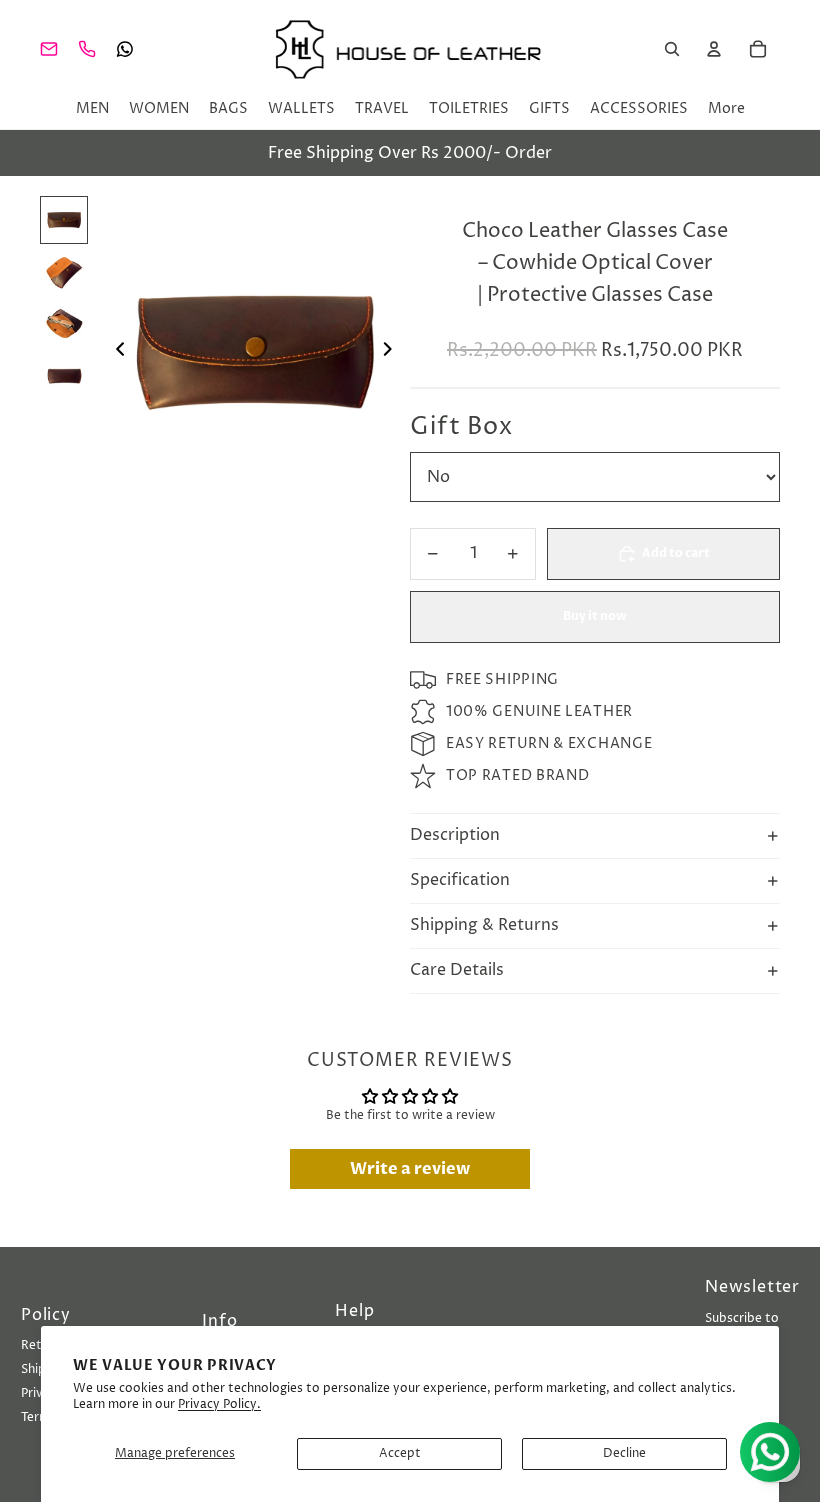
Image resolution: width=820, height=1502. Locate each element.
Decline (624, 1453)
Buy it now (595, 616)
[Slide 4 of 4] (64, 376)
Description (455, 835)
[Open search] (672, 49)
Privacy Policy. (219, 1404)
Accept (400, 1453)
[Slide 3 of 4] (64, 324)
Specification (460, 880)
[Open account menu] (714, 49)
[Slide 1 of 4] (64, 220)
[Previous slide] (114, 352)
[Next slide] (393, 352)
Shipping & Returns (484, 925)
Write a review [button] (410, 1169)
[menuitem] (726, 108)
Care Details (457, 970)
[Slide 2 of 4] (64, 272)
